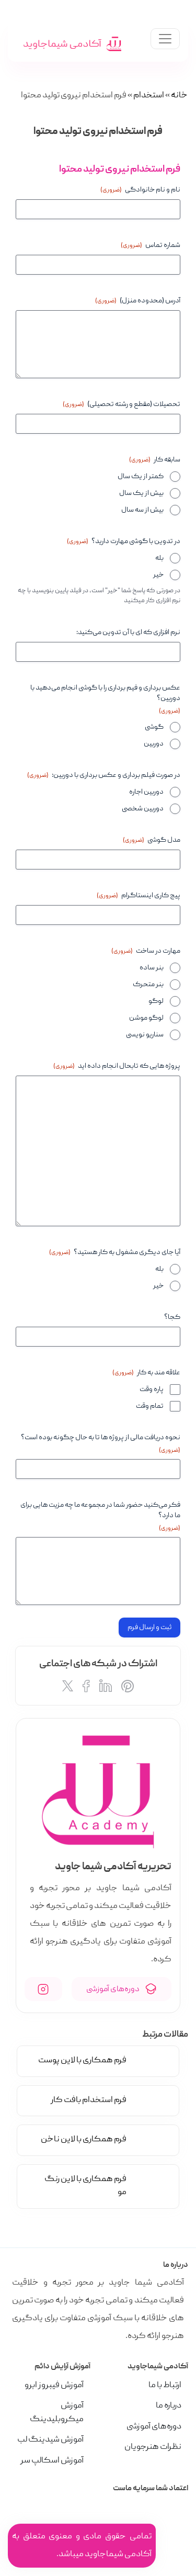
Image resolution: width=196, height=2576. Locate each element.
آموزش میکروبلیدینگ (57, 2413)
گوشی (154, 727)
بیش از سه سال (142, 510)
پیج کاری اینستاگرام (139, 896)
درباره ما (169, 2406)
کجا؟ (172, 1317)
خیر (158, 575)
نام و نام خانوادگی (140, 190)
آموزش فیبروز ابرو (54, 2386)
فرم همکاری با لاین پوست (82, 2061)
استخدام (149, 96)
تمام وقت (150, 1406)
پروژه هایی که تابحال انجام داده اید (117, 1066)
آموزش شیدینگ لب (50, 2440)
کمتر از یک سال (141, 477)
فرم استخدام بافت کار (89, 2100)
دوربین (154, 744)
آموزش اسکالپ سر (52, 2461)
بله (159, 558)
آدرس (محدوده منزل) (138, 301)
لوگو (156, 1001)
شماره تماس (151, 245)
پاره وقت (152, 1389)
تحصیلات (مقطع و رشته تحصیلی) (122, 404)
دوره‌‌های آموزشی (113, 1989)
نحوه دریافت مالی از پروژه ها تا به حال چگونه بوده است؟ (101, 1444)
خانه (179, 96)
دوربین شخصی (143, 809)
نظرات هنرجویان (153, 2447)
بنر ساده (152, 968)
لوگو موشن (146, 1018)
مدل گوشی (152, 840)
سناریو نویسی (145, 1035)
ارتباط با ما (165, 2386)
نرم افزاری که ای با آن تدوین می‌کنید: (128, 632)
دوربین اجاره (146, 792)
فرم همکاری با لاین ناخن (84, 2140)
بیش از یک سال (141, 493)
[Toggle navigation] (165, 39)
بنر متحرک (148, 985)
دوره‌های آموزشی (154, 2427)
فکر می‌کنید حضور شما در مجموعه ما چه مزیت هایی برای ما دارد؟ (100, 1516)
